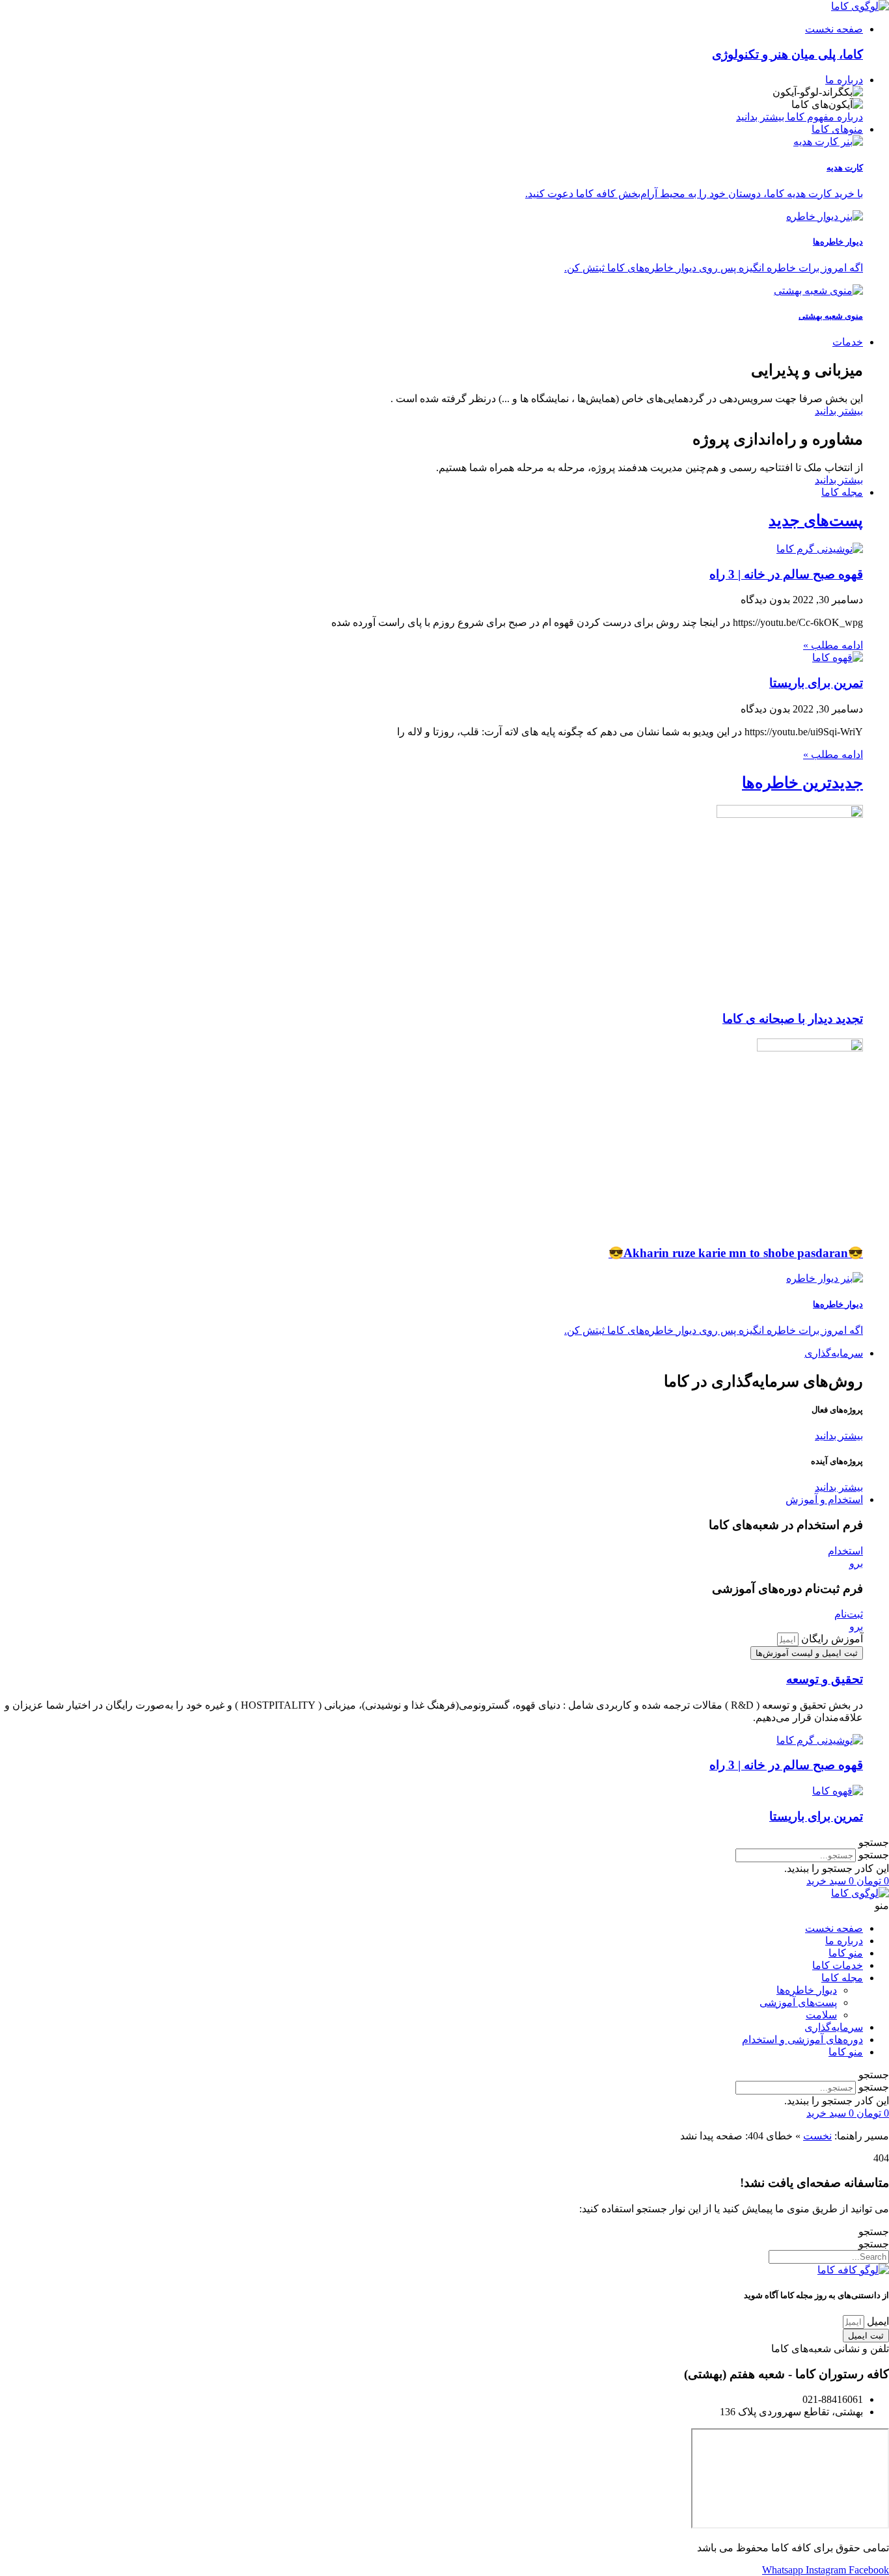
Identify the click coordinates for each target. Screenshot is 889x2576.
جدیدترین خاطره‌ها (802, 783)
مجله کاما (842, 1978)
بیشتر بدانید (839, 411)
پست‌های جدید (816, 521)
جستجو (874, 1855)
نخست (817, 2136)
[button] (444, 1842)
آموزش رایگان (831, 1639)
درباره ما (844, 1941)
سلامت (821, 2015)
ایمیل (877, 2321)
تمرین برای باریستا (816, 683)
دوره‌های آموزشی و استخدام (802, 2040)
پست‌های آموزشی (798, 2002)
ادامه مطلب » (833, 645)
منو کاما (846, 1953)
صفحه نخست (834, 1928)
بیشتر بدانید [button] (839, 1436)
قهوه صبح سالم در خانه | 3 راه (786, 574)
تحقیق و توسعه (825, 1679)
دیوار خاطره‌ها (807, 1990)
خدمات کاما (838, 1965)
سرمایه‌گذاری (834, 2027)
